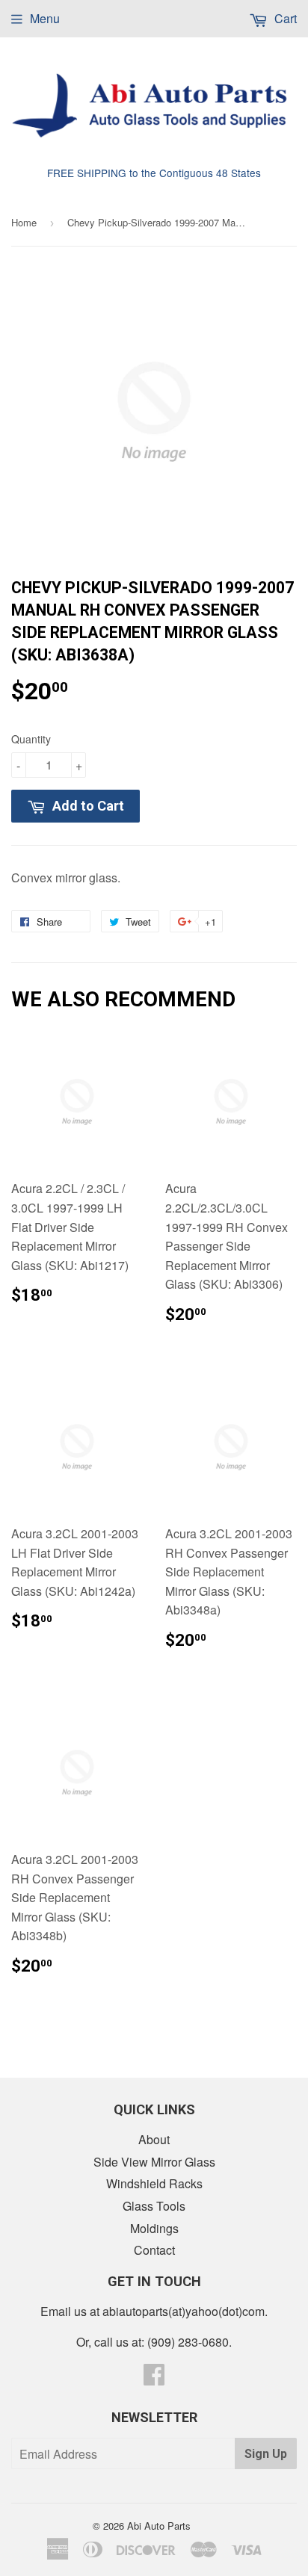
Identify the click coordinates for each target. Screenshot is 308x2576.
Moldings (154, 2228)
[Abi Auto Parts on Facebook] (154, 2378)
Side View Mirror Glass (154, 2162)
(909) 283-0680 (188, 2342)
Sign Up (266, 2454)
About (154, 2139)
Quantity (31, 739)
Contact (154, 2250)
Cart (284, 18)
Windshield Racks (154, 2183)
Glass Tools (154, 2206)
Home (24, 222)
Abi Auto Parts (159, 2526)
